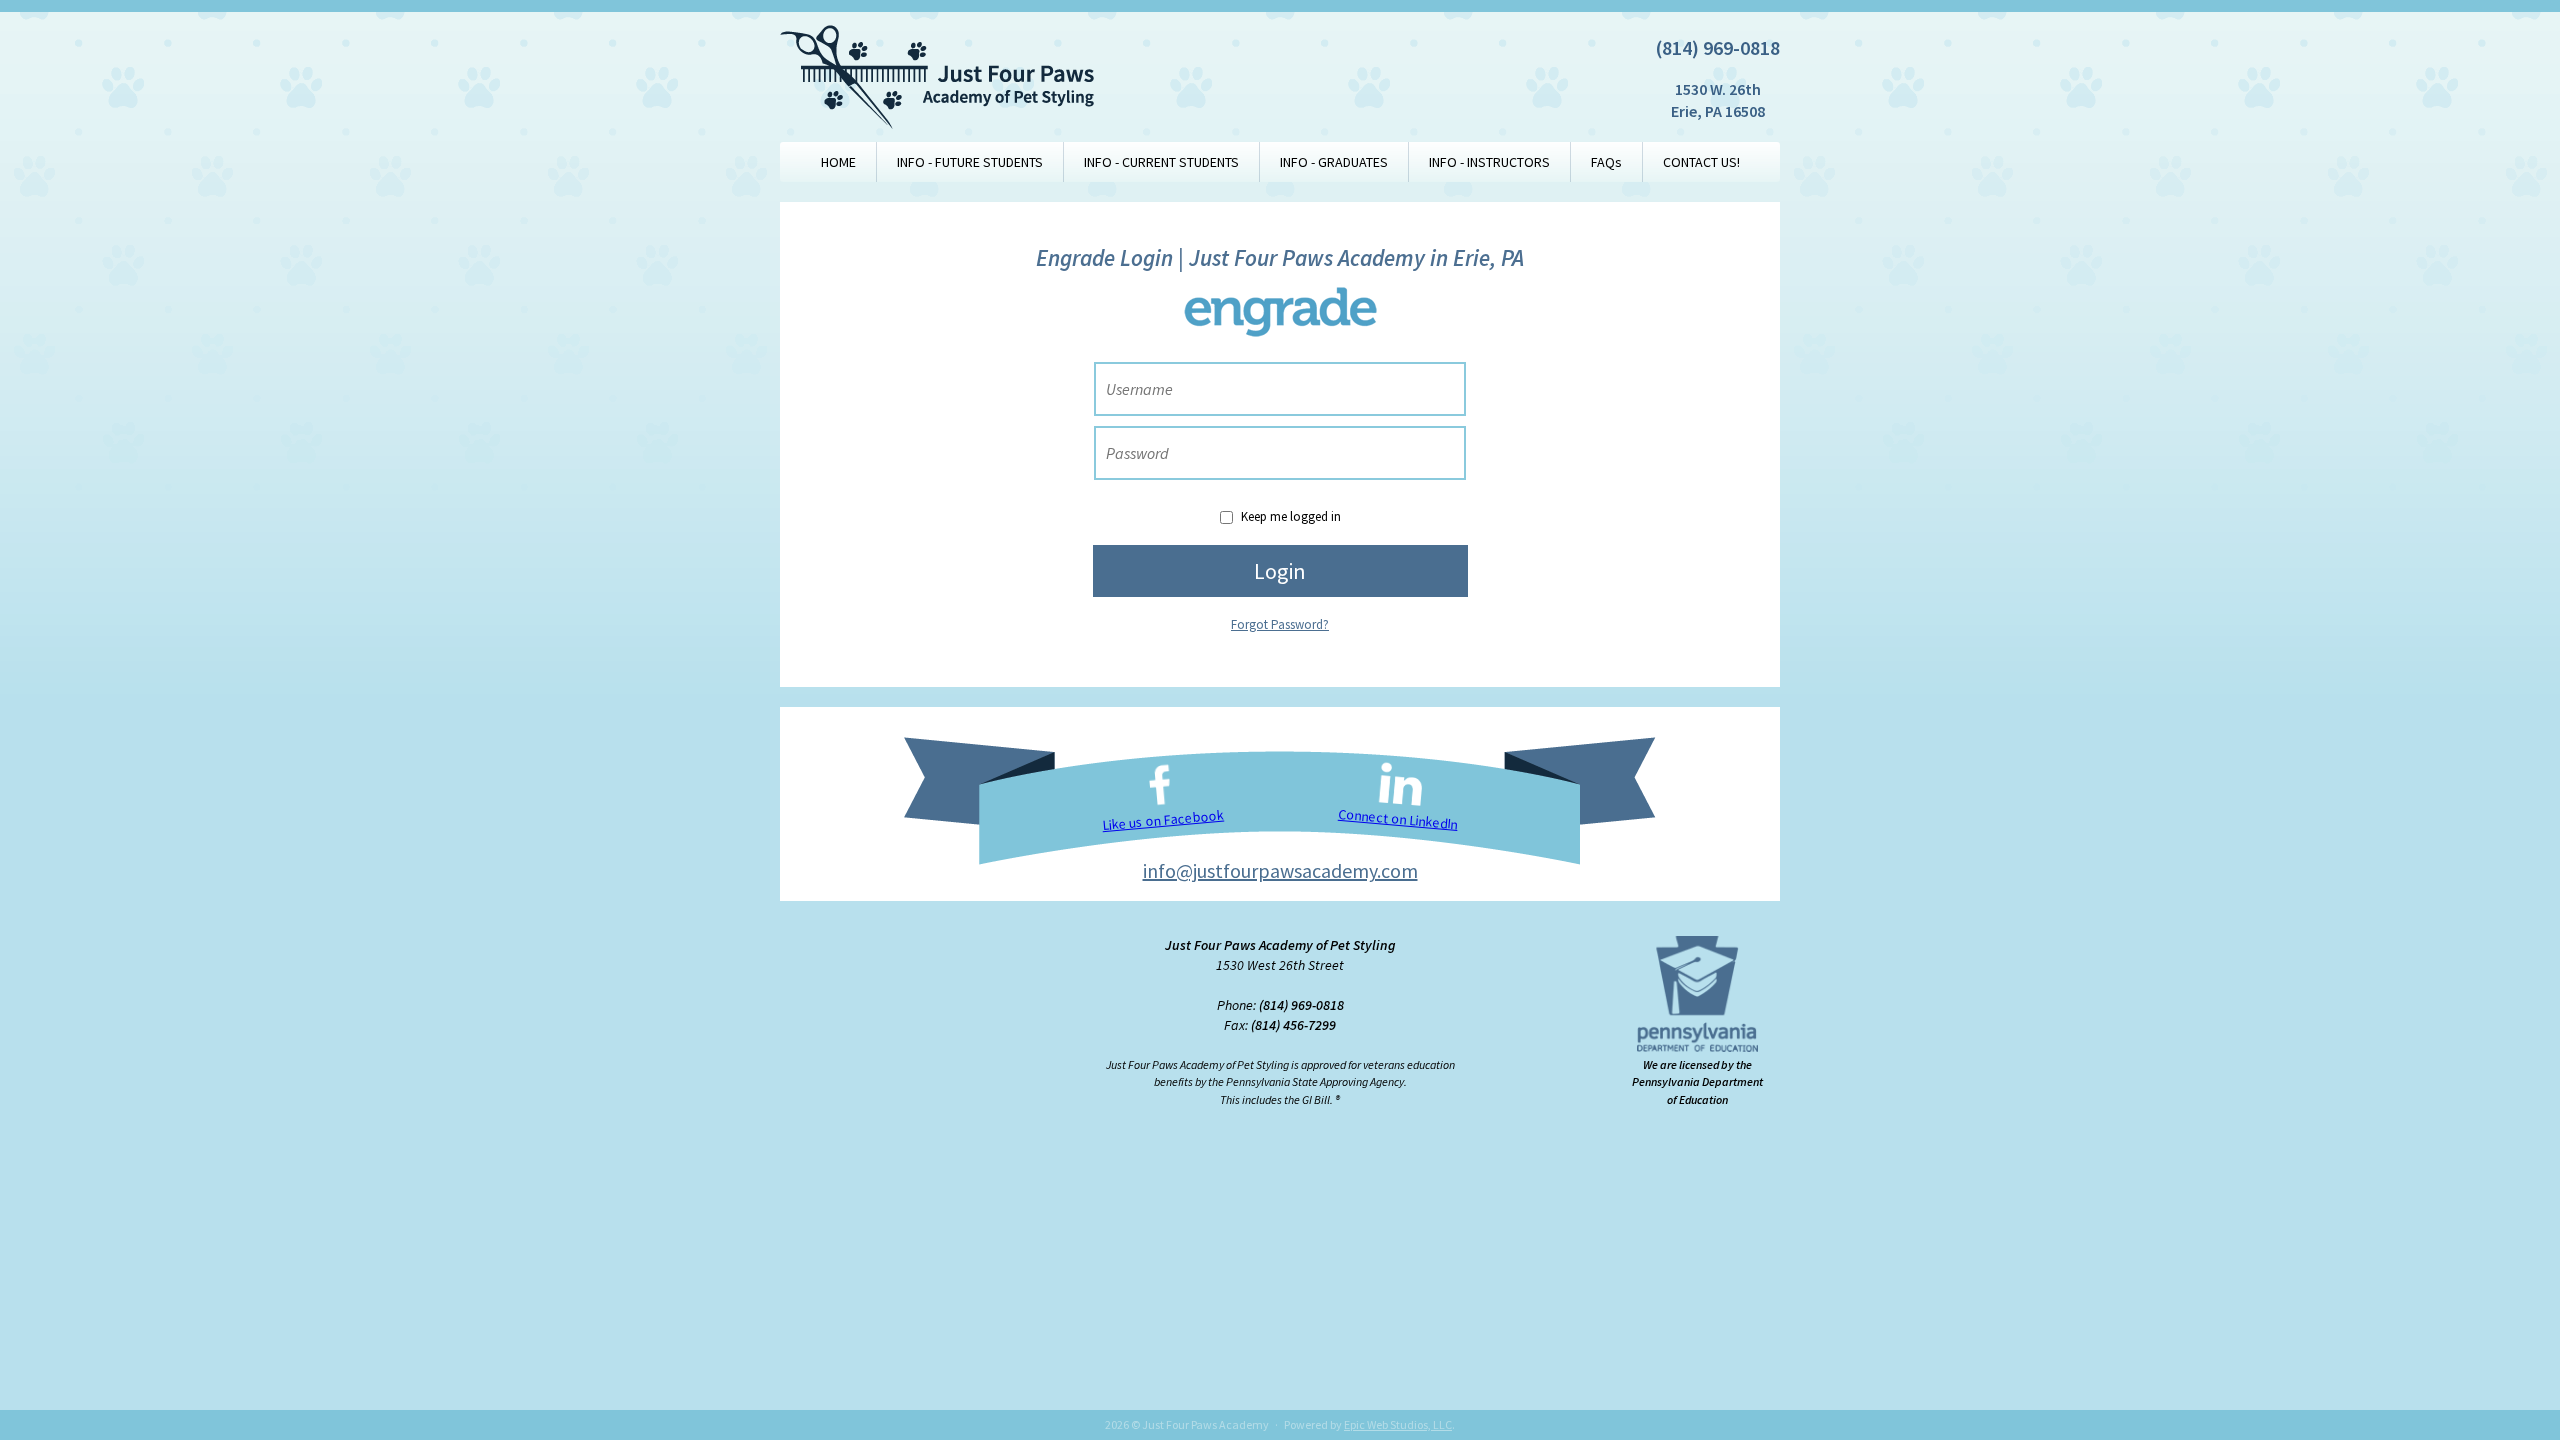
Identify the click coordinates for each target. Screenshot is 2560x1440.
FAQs (1606, 162)
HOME (838, 162)
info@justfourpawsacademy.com (1280, 870)
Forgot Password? (1280, 624)
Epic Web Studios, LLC (1398, 1424)
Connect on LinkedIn (1398, 820)
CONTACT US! (1701, 162)
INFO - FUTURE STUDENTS (970, 162)
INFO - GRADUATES (1334, 162)
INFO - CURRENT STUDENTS (1161, 162)
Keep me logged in (1291, 516)
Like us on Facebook (1162, 820)
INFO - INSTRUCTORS (1489, 162)
